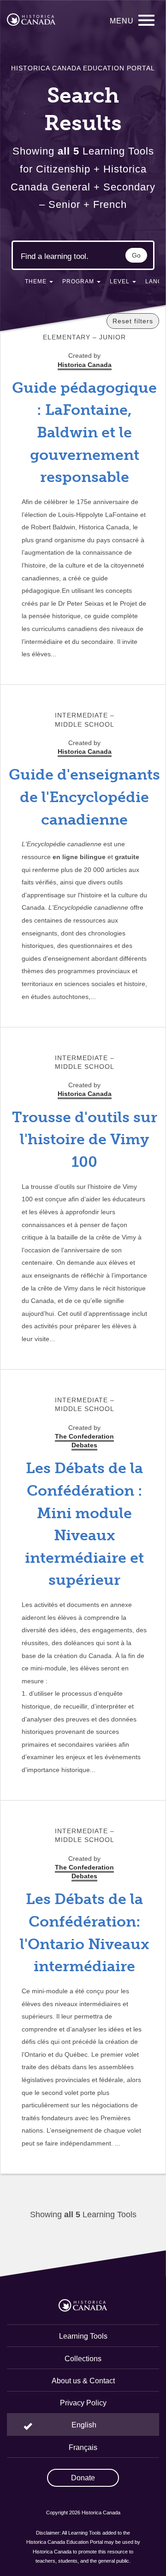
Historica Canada (85, 752)
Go (136, 255)
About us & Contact (83, 2381)
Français (83, 2447)
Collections (83, 2359)
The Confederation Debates (84, 1441)
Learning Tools (83, 2336)
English (84, 2425)
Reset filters (133, 321)
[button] (39, 283)
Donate (83, 2478)
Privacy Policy (83, 2403)
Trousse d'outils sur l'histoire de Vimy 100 (85, 1139)
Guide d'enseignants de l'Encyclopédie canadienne (84, 797)
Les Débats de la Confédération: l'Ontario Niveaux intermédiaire (85, 1933)
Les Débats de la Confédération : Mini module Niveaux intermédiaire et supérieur (84, 1524)
